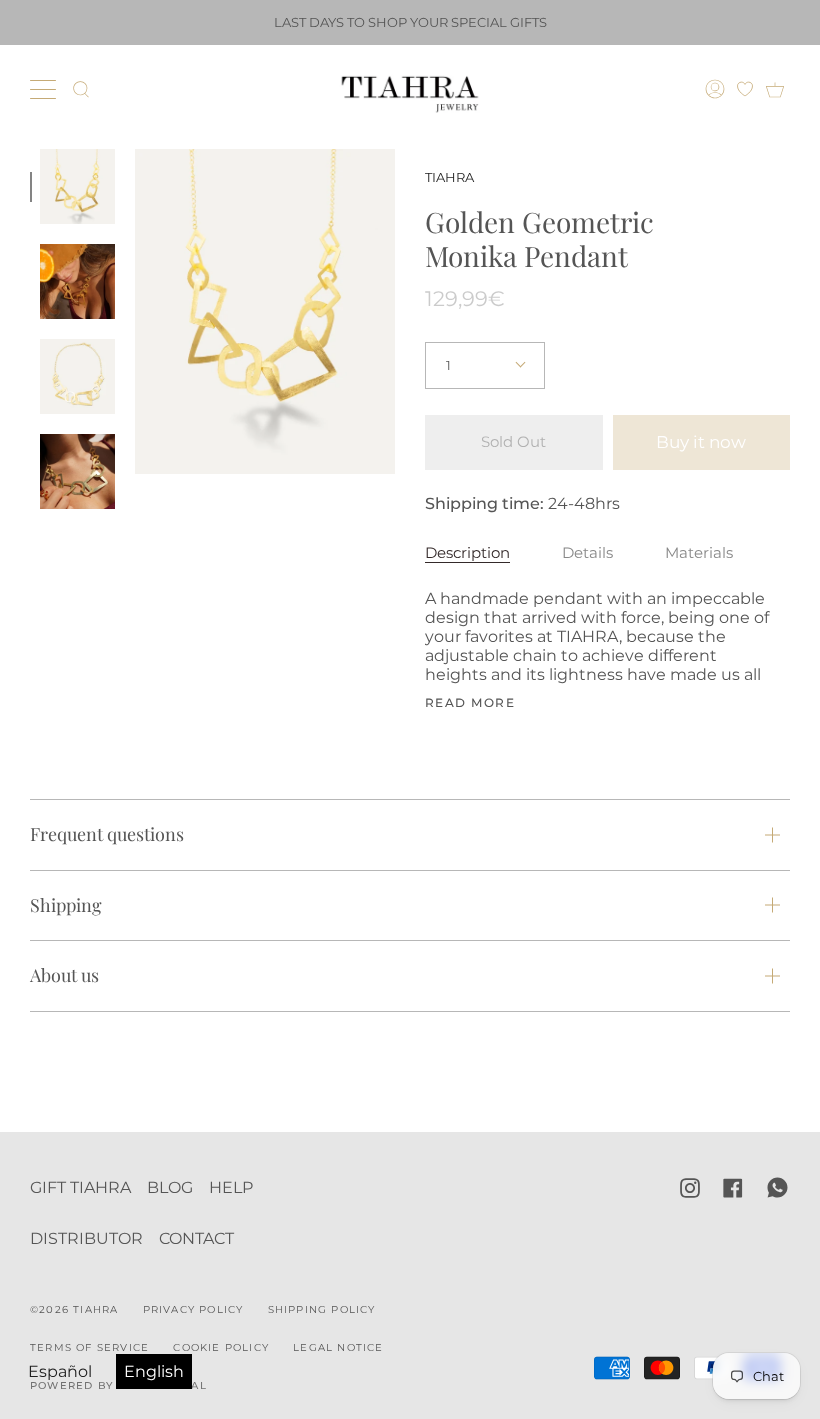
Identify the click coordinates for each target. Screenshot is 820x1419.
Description (467, 552)
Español (60, 1371)
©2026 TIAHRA (74, 1309)
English (154, 1371)
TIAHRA (449, 177)
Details (587, 552)
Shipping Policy (322, 1309)
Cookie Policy (221, 1347)
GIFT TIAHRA (80, 1187)
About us (64, 975)
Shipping (66, 905)
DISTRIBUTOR (86, 1238)
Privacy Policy (193, 1309)
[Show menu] (45, 89)
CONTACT (196, 1238)
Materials (699, 552)
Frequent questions (107, 834)
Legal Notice (338, 1347)
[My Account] (717, 89)
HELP (231, 1187)
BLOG (170, 1187)
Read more (470, 703)
